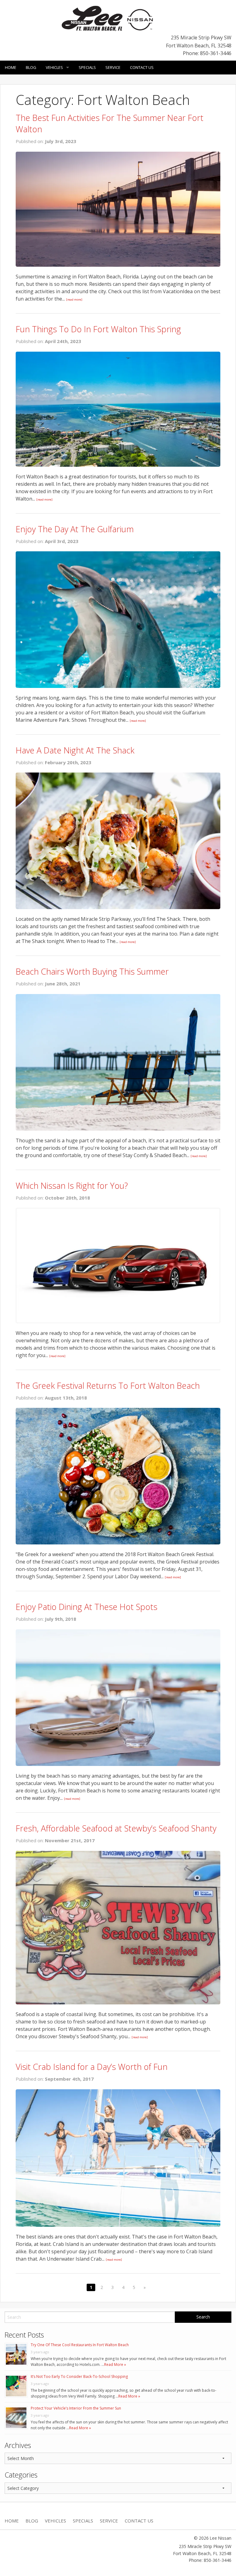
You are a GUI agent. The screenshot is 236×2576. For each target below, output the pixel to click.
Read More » (115, 2364)
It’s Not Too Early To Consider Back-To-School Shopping (79, 2376)
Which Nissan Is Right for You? (72, 1186)
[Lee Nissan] (108, 18)
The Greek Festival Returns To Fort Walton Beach (108, 1386)
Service (113, 67)
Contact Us (142, 67)
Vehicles (54, 67)
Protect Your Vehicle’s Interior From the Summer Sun (76, 2408)
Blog (31, 67)
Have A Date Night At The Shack (75, 750)
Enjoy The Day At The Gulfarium (75, 529)
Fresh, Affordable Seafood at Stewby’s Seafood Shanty (116, 1828)
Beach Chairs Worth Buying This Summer (92, 971)
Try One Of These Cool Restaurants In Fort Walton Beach (80, 2345)
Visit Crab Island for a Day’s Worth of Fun (92, 2067)
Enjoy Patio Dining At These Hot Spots (87, 1607)
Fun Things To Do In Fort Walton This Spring (98, 329)
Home (11, 67)
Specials (87, 67)
